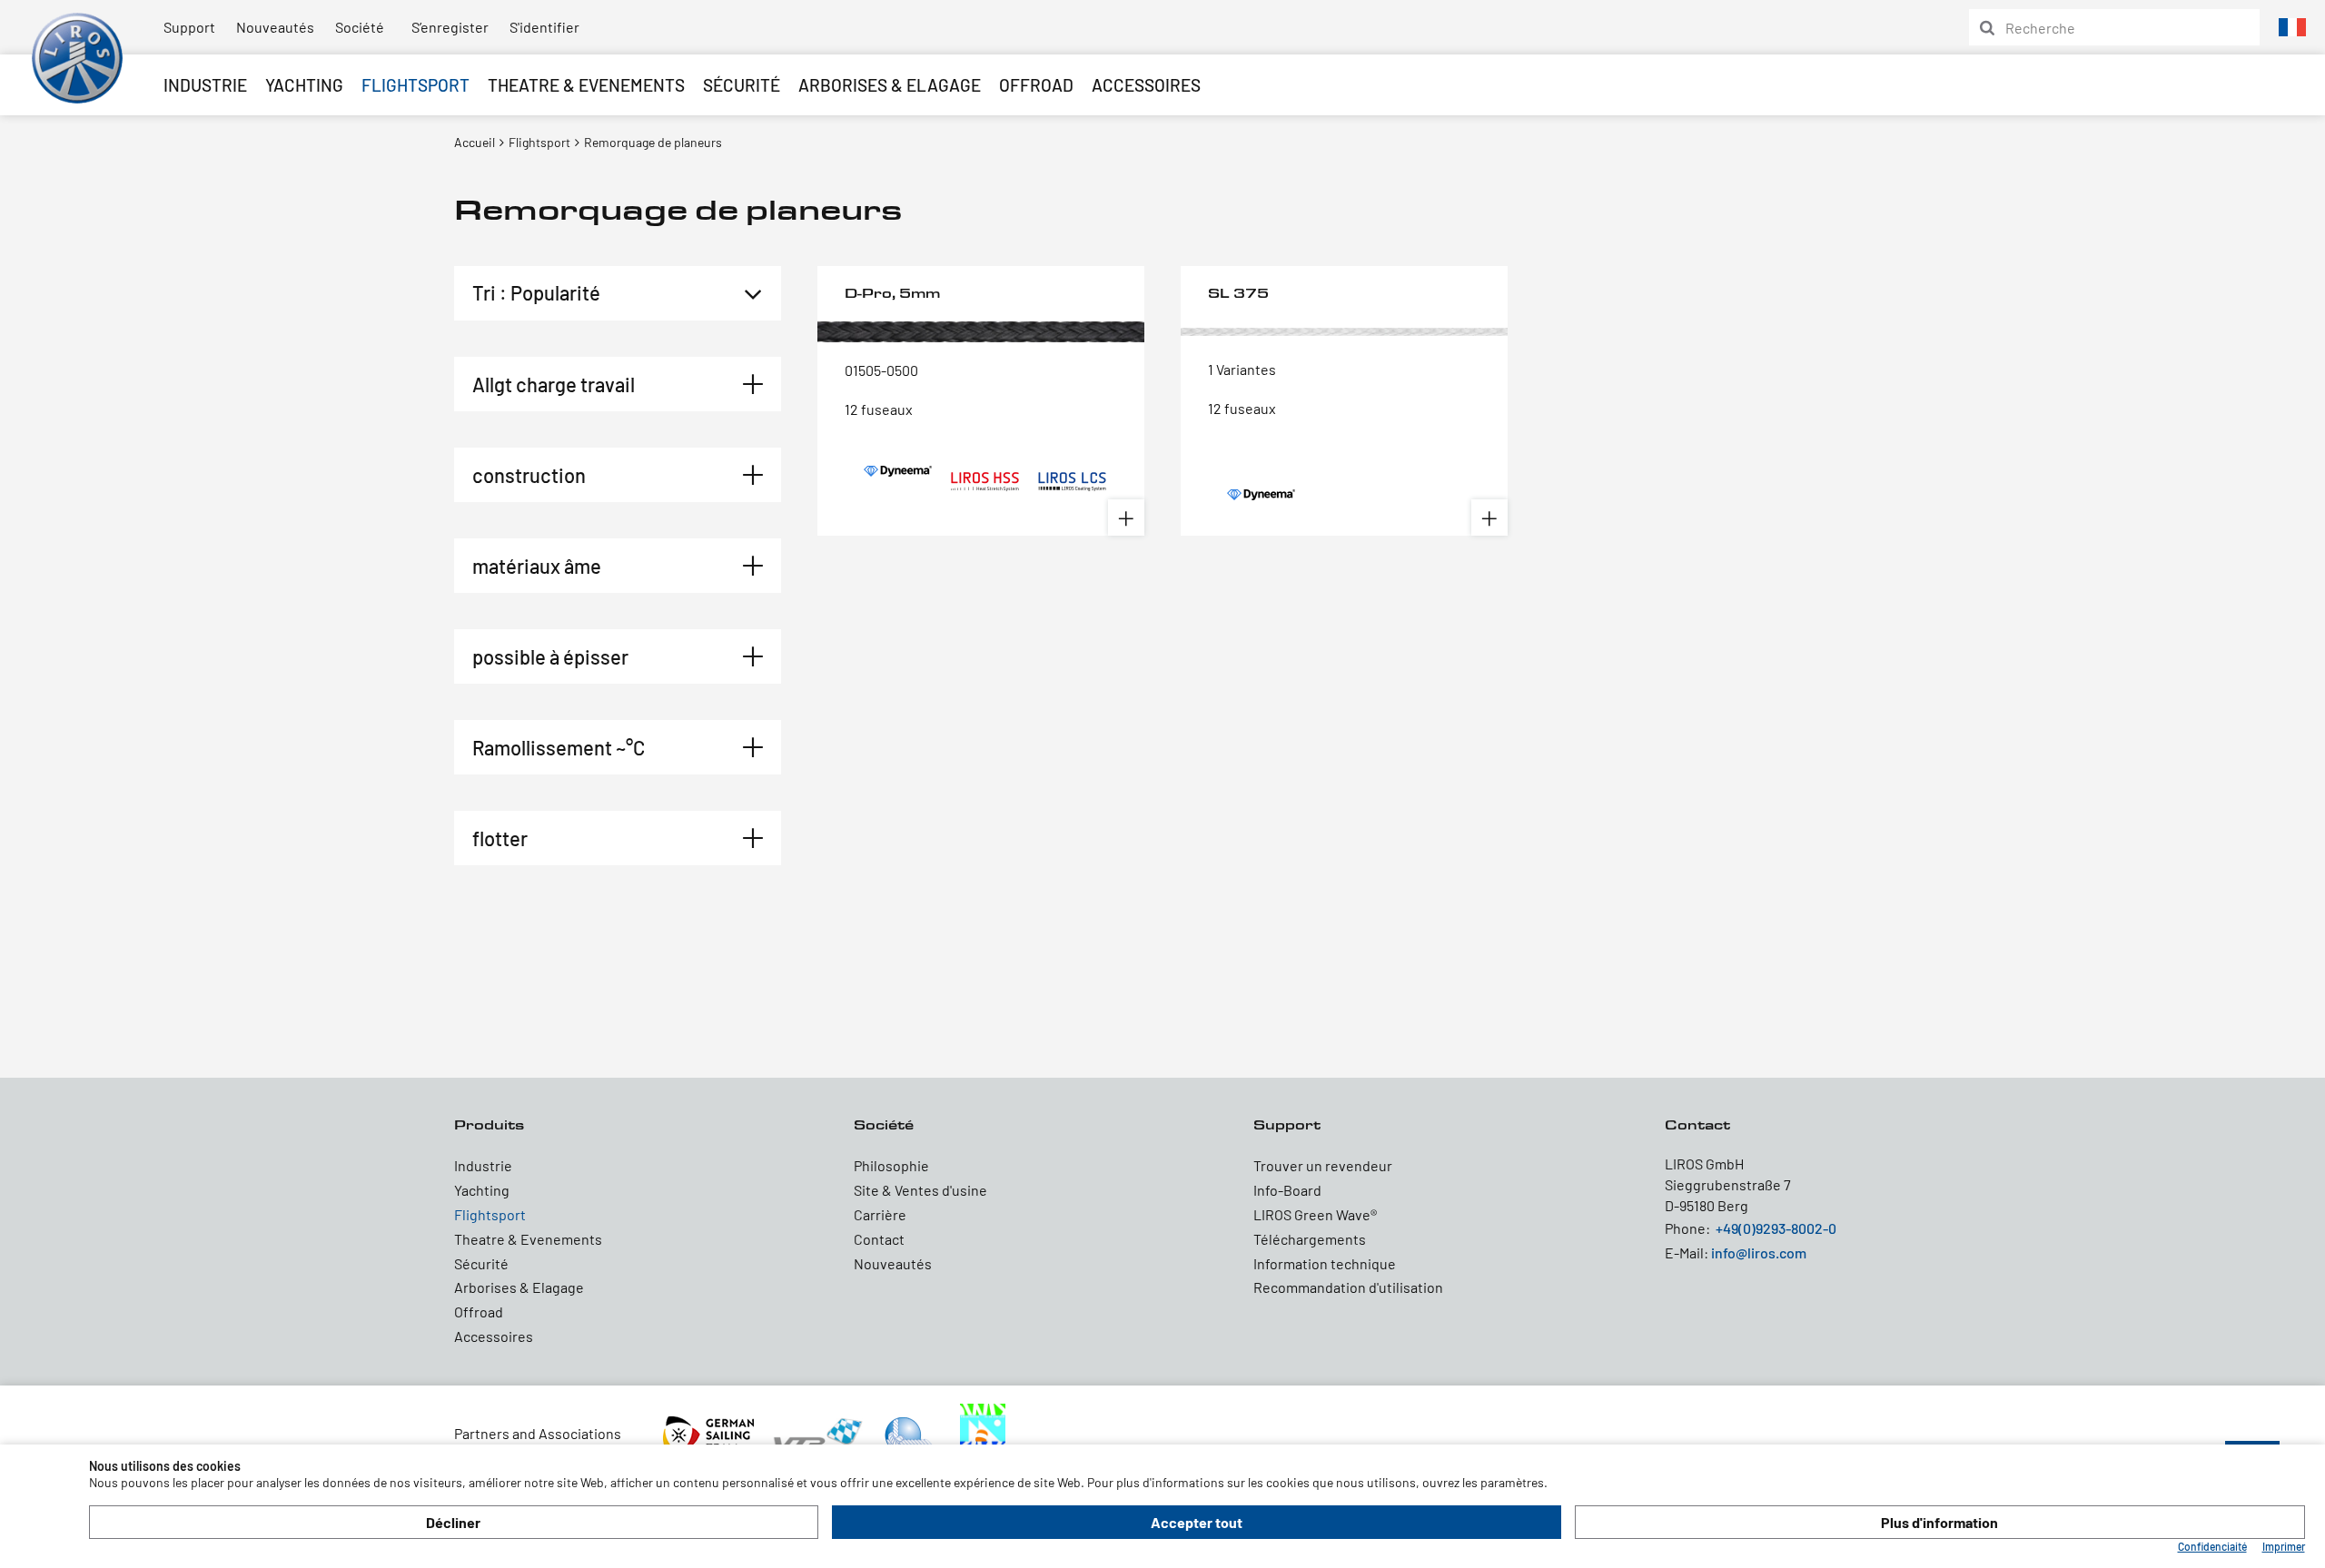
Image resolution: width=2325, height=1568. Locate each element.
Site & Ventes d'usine (920, 1190)
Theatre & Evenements (586, 85)
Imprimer (2284, 1546)
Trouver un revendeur (1323, 1165)
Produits (489, 1124)
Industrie (205, 85)
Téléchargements (1310, 1239)
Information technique (1325, 1263)
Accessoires (1146, 85)
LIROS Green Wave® (1315, 1214)
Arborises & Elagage (890, 85)
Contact (879, 1239)
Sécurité (742, 85)
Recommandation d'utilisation (1348, 1287)
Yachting (304, 85)
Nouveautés (275, 27)
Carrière (880, 1214)
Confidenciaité (2212, 1546)
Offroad (1036, 85)
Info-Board (1287, 1190)
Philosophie (891, 1165)
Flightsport (416, 85)
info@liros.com (1759, 1252)
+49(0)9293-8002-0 (1776, 1228)
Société (360, 27)
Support (189, 27)
